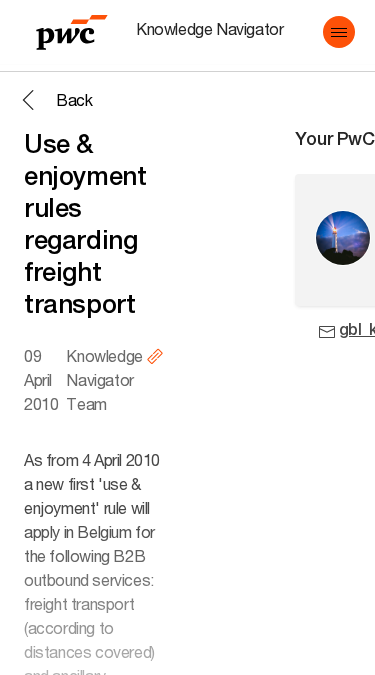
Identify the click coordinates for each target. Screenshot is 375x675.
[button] (339, 32)
